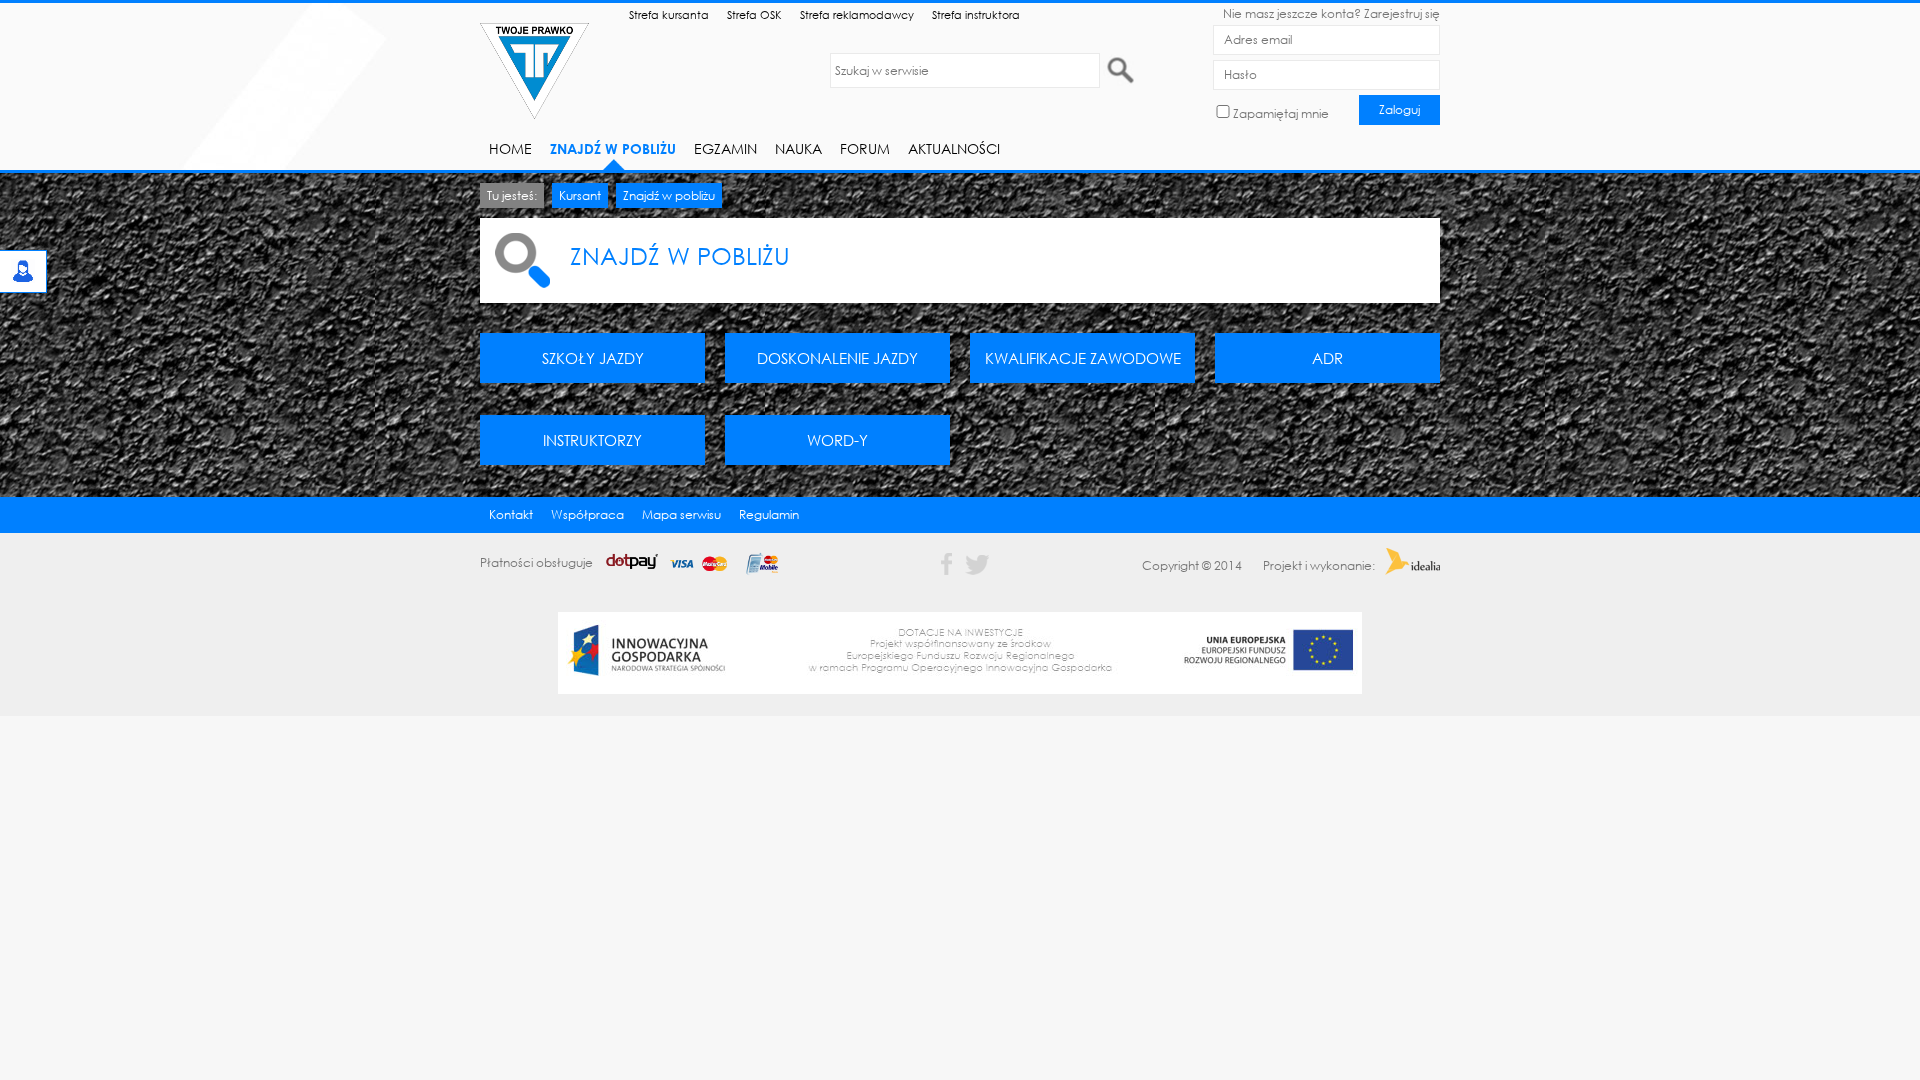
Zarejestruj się (1402, 13)
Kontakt (511, 514)
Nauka (798, 148)
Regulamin (769, 514)
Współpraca (587, 514)
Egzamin (725, 148)
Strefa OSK (754, 14)
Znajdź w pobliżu (613, 148)
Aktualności (954, 148)
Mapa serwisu (681, 514)
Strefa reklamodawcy (857, 14)
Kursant (580, 195)
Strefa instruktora (976, 14)
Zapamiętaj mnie (1281, 113)
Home (510, 148)
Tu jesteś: (512, 195)
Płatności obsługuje (538, 562)
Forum (865, 148)
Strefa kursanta (669, 14)
